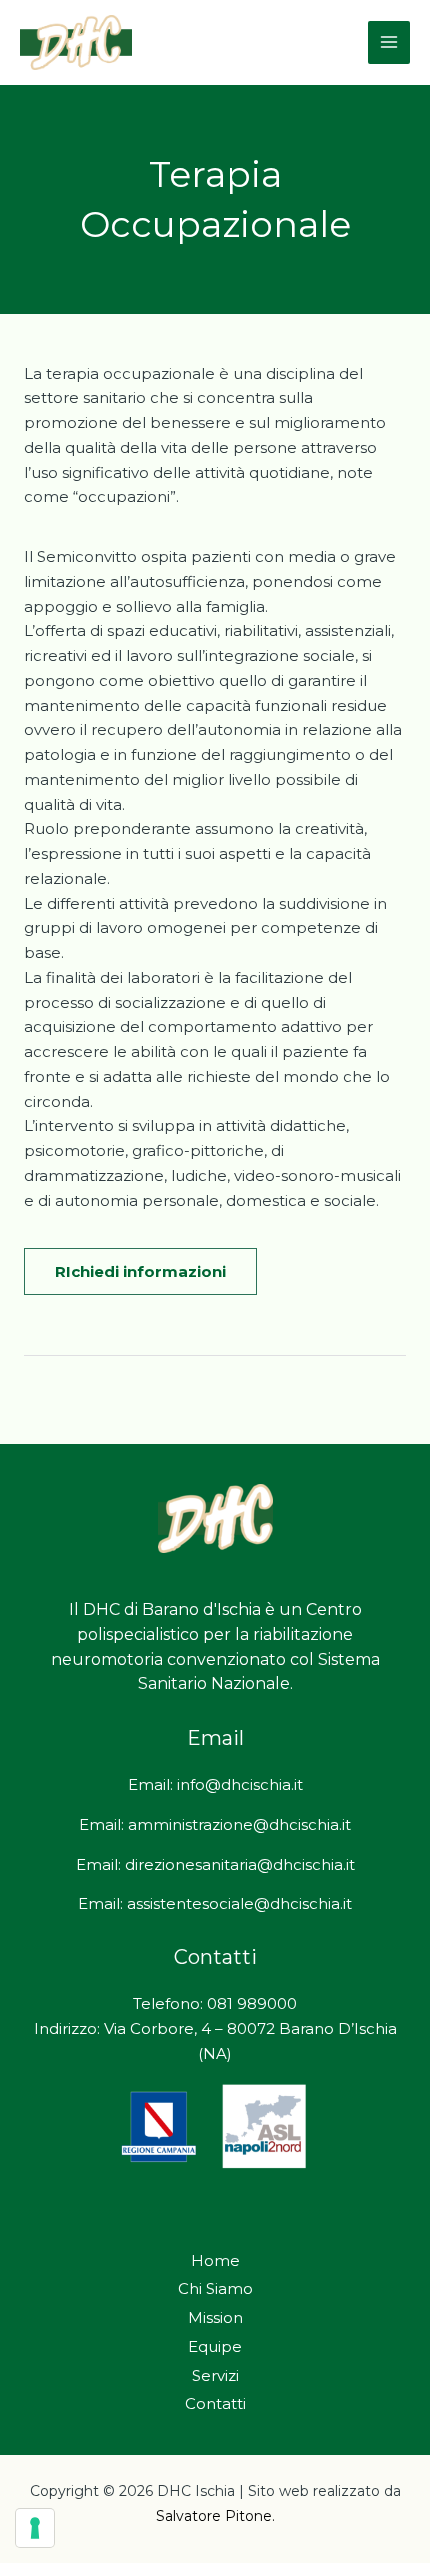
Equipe (215, 2346)
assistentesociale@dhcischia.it (239, 1903)
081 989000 (252, 2003)
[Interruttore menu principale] (389, 42)
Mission (215, 2317)
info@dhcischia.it (240, 1784)
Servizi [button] (215, 2375)
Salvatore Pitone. (215, 2516)
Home (215, 2260)
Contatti (215, 2403)
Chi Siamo (215, 2288)
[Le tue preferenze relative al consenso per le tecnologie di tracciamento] (35, 2528)
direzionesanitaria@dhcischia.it (240, 1864)
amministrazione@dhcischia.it (239, 1824)
